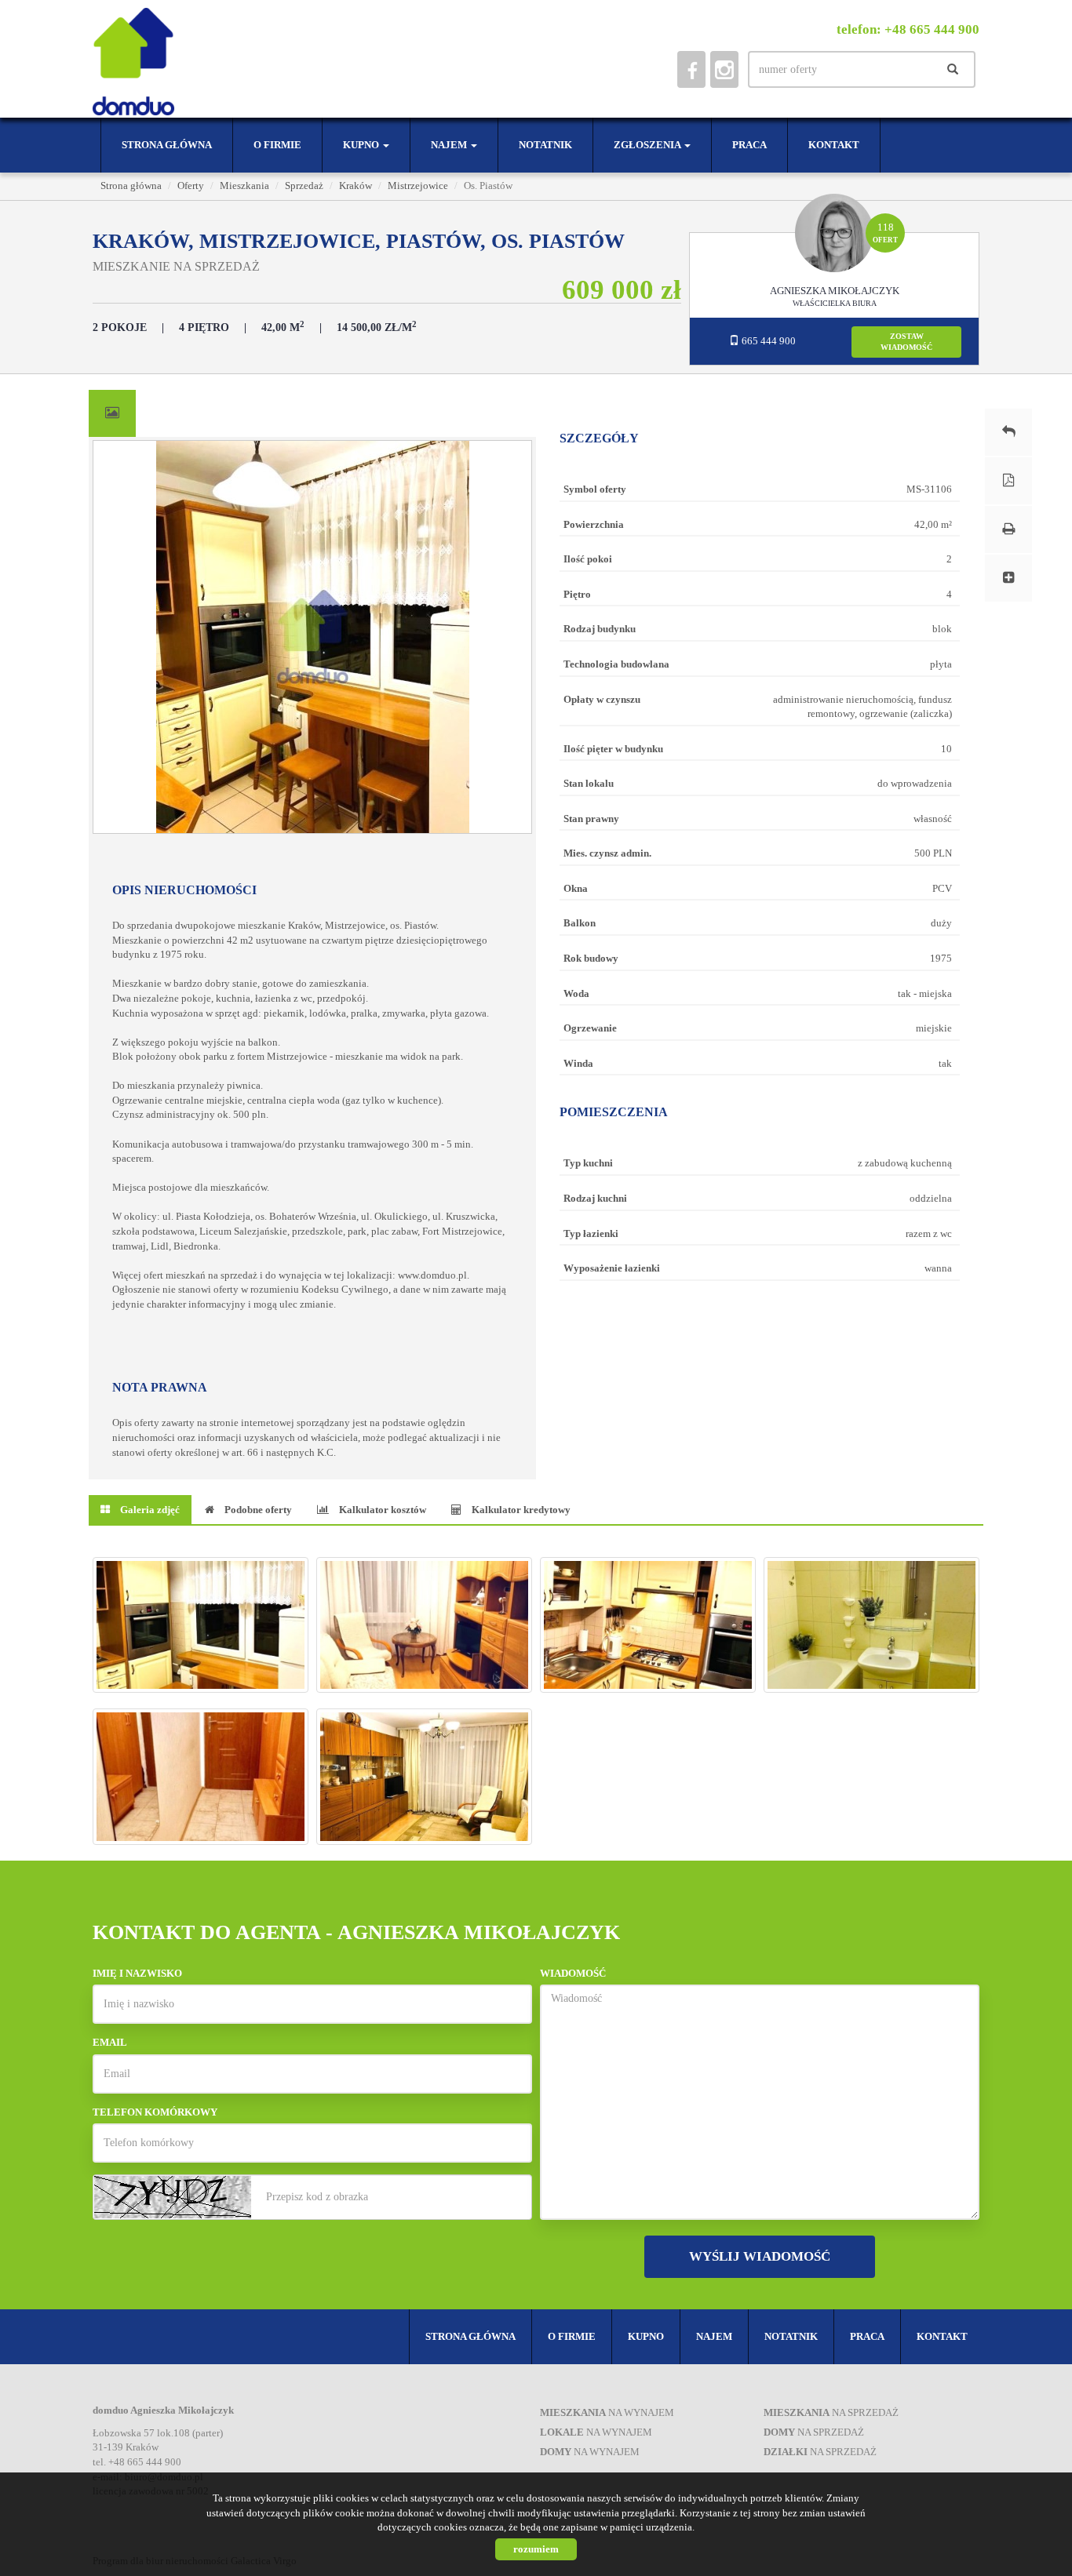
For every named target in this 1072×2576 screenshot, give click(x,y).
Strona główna (167, 145)
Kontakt (834, 145)
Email (110, 2042)
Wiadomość (573, 1973)
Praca (749, 145)
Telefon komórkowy (155, 2112)
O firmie (277, 145)
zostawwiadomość (906, 342)
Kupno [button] (362, 145)
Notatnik (545, 145)
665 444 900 (768, 341)
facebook (691, 69)
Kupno (646, 2336)
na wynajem (607, 2412)
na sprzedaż (831, 2412)
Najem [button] (450, 145)
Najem (714, 2336)
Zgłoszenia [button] (648, 145)
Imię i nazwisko (137, 1973)
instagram (724, 69)
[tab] (112, 413)
